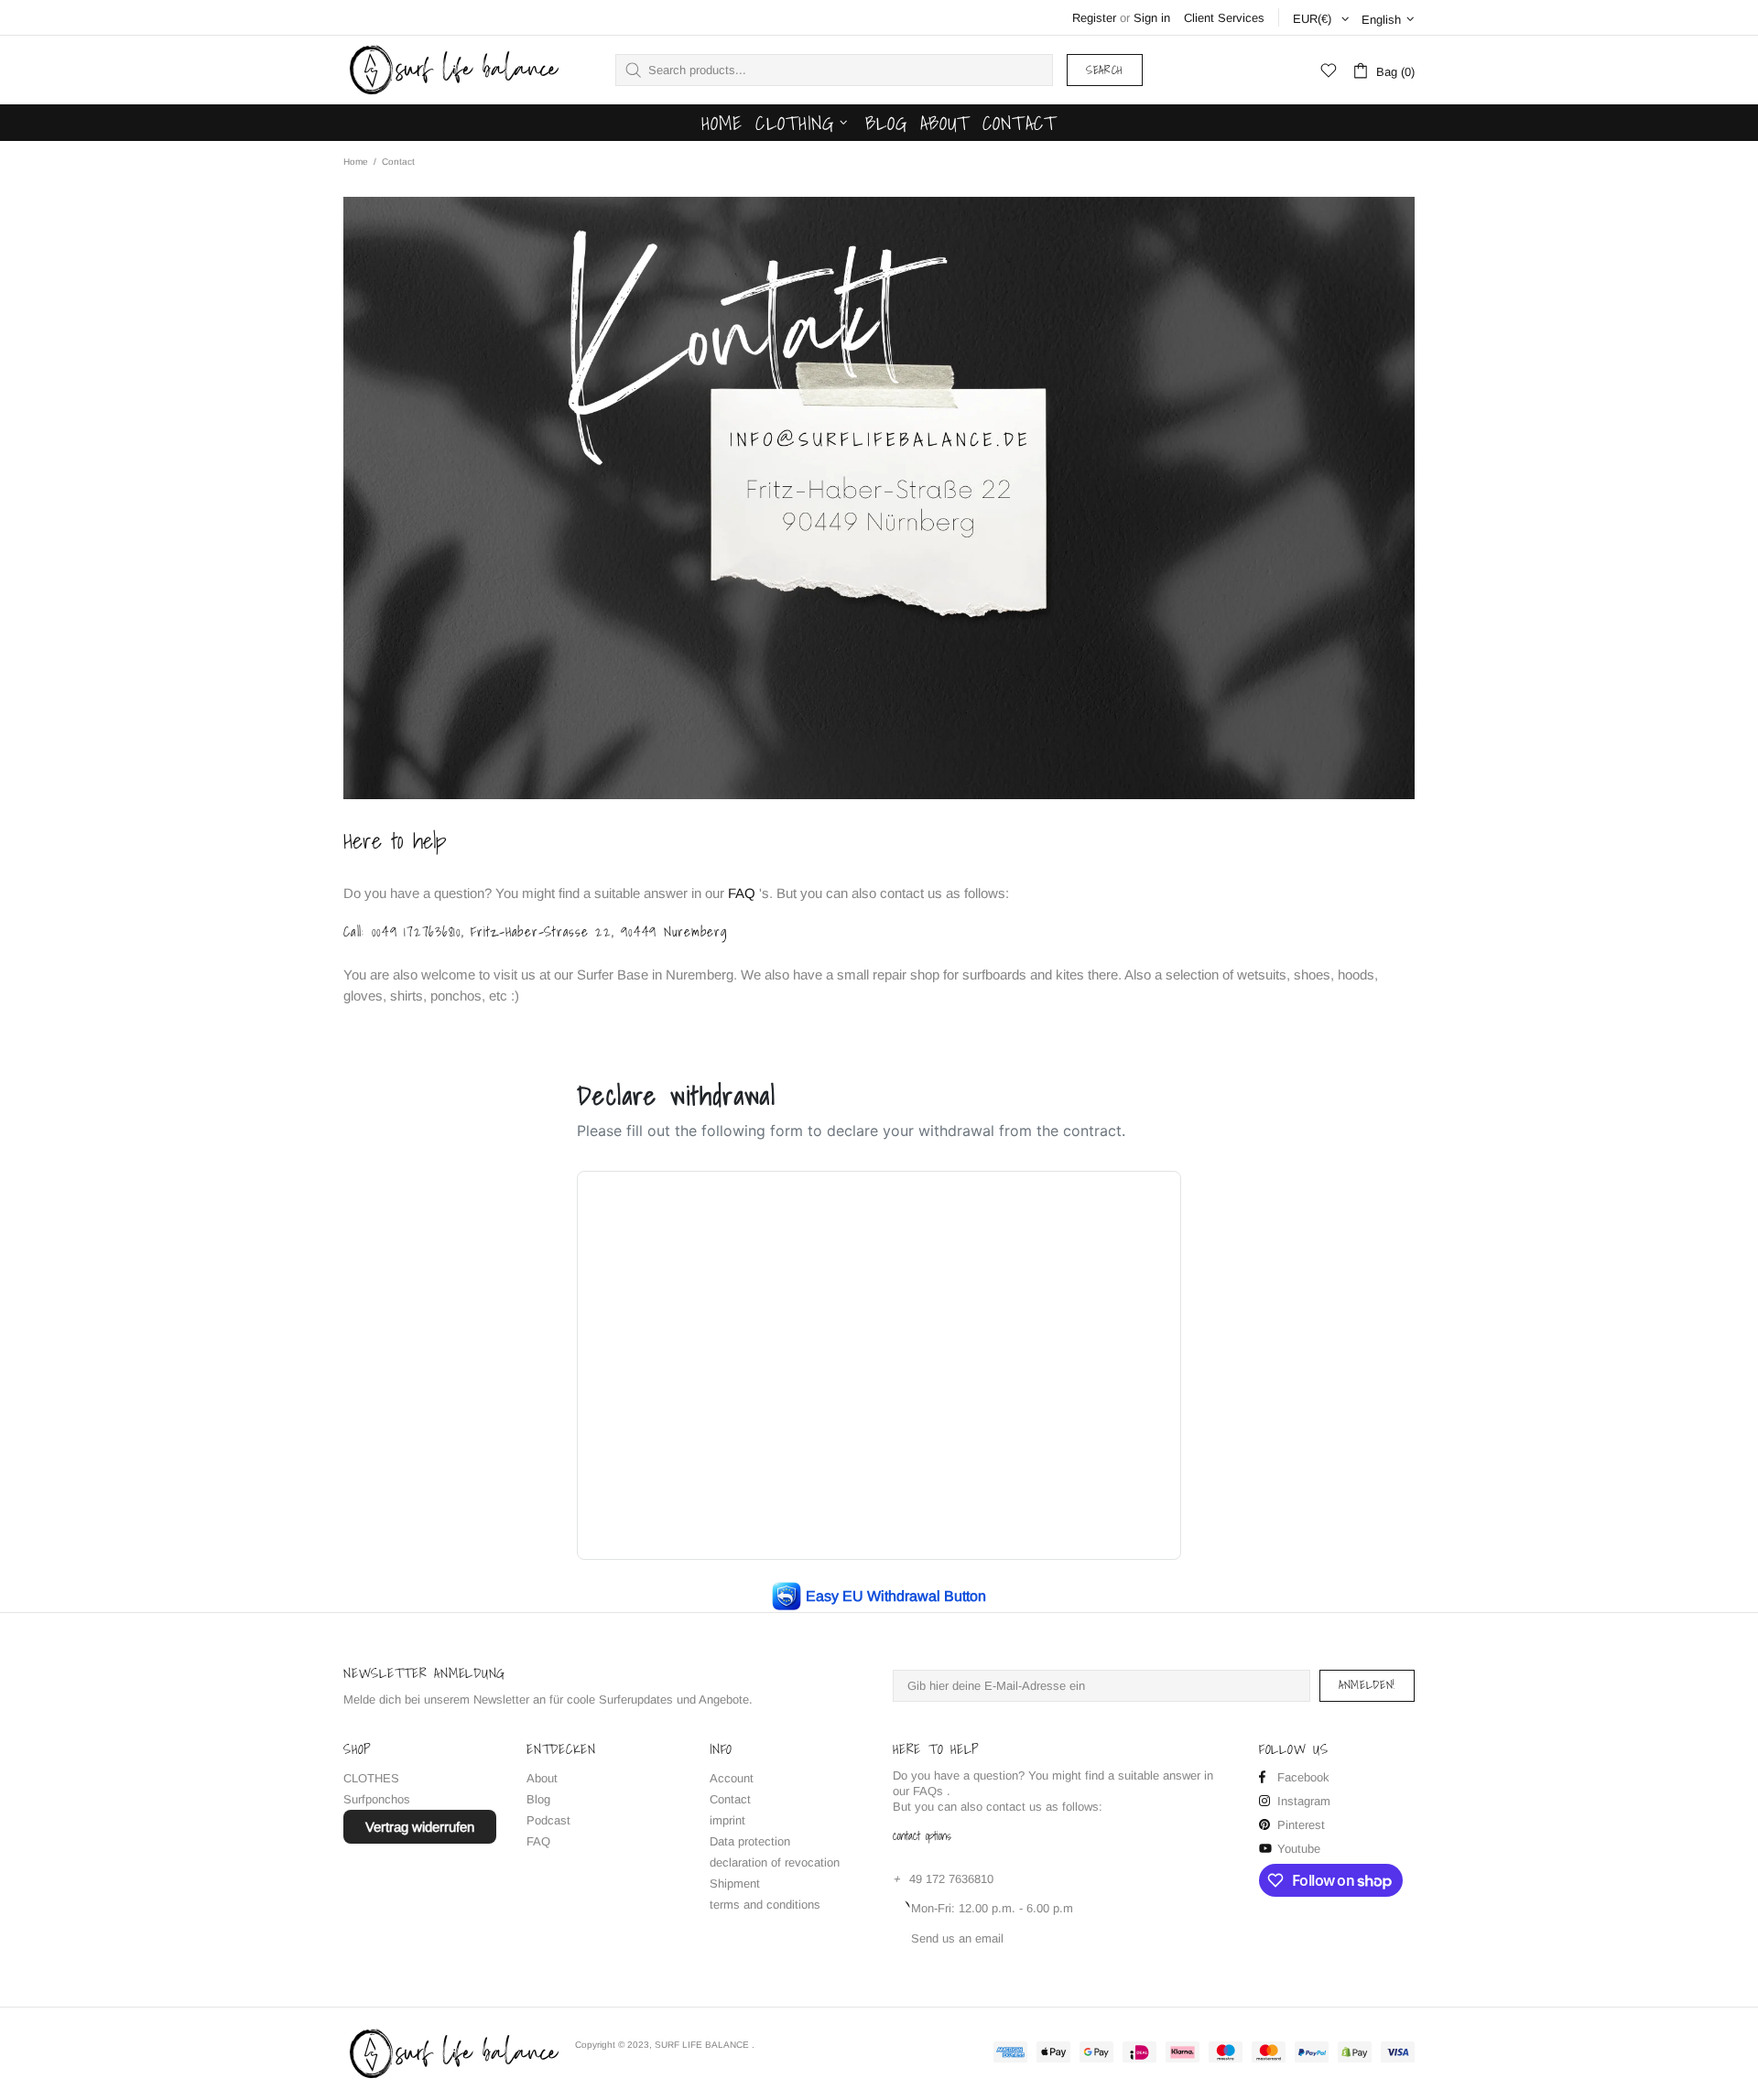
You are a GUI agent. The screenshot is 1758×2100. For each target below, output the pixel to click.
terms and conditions (765, 1905)
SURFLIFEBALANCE (452, 70)
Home (356, 162)
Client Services (1224, 18)
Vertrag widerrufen (420, 1827)
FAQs (928, 1791)
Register (1094, 18)
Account (732, 1778)
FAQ (742, 893)
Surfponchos (377, 1799)
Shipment (735, 1884)
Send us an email (957, 1938)
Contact (730, 1799)
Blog (538, 1799)
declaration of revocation (775, 1862)
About (542, 1778)
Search (1105, 70)
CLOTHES (371, 1778)
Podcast (548, 1820)
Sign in (1152, 18)
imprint (727, 1820)
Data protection (750, 1841)
